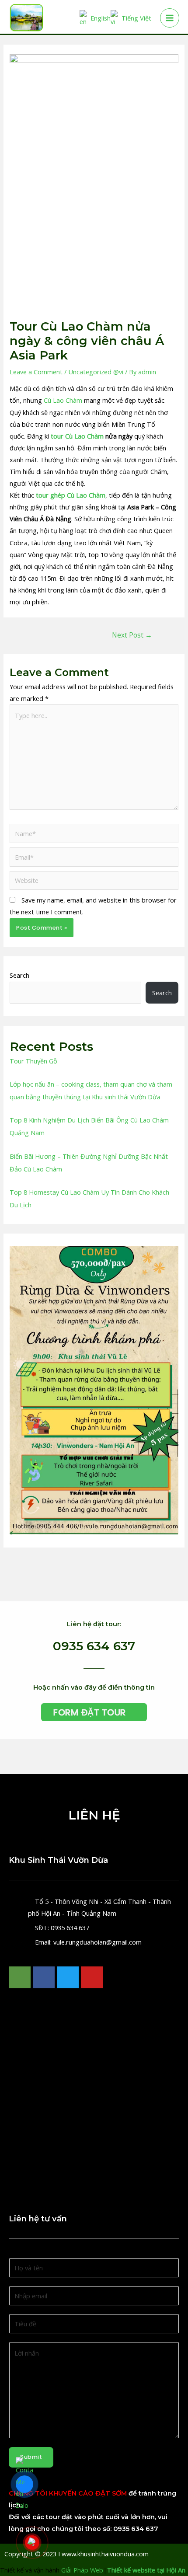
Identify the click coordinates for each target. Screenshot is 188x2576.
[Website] (94, 882)
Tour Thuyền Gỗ (33, 1061)
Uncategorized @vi (96, 372)
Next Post (132, 635)
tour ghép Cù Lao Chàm (71, 495)
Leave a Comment (36, 372)
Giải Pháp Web (82, 2570)
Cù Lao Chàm (63, 400)
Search (19, 975)
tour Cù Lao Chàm (77, 436)
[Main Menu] (170, 18)
